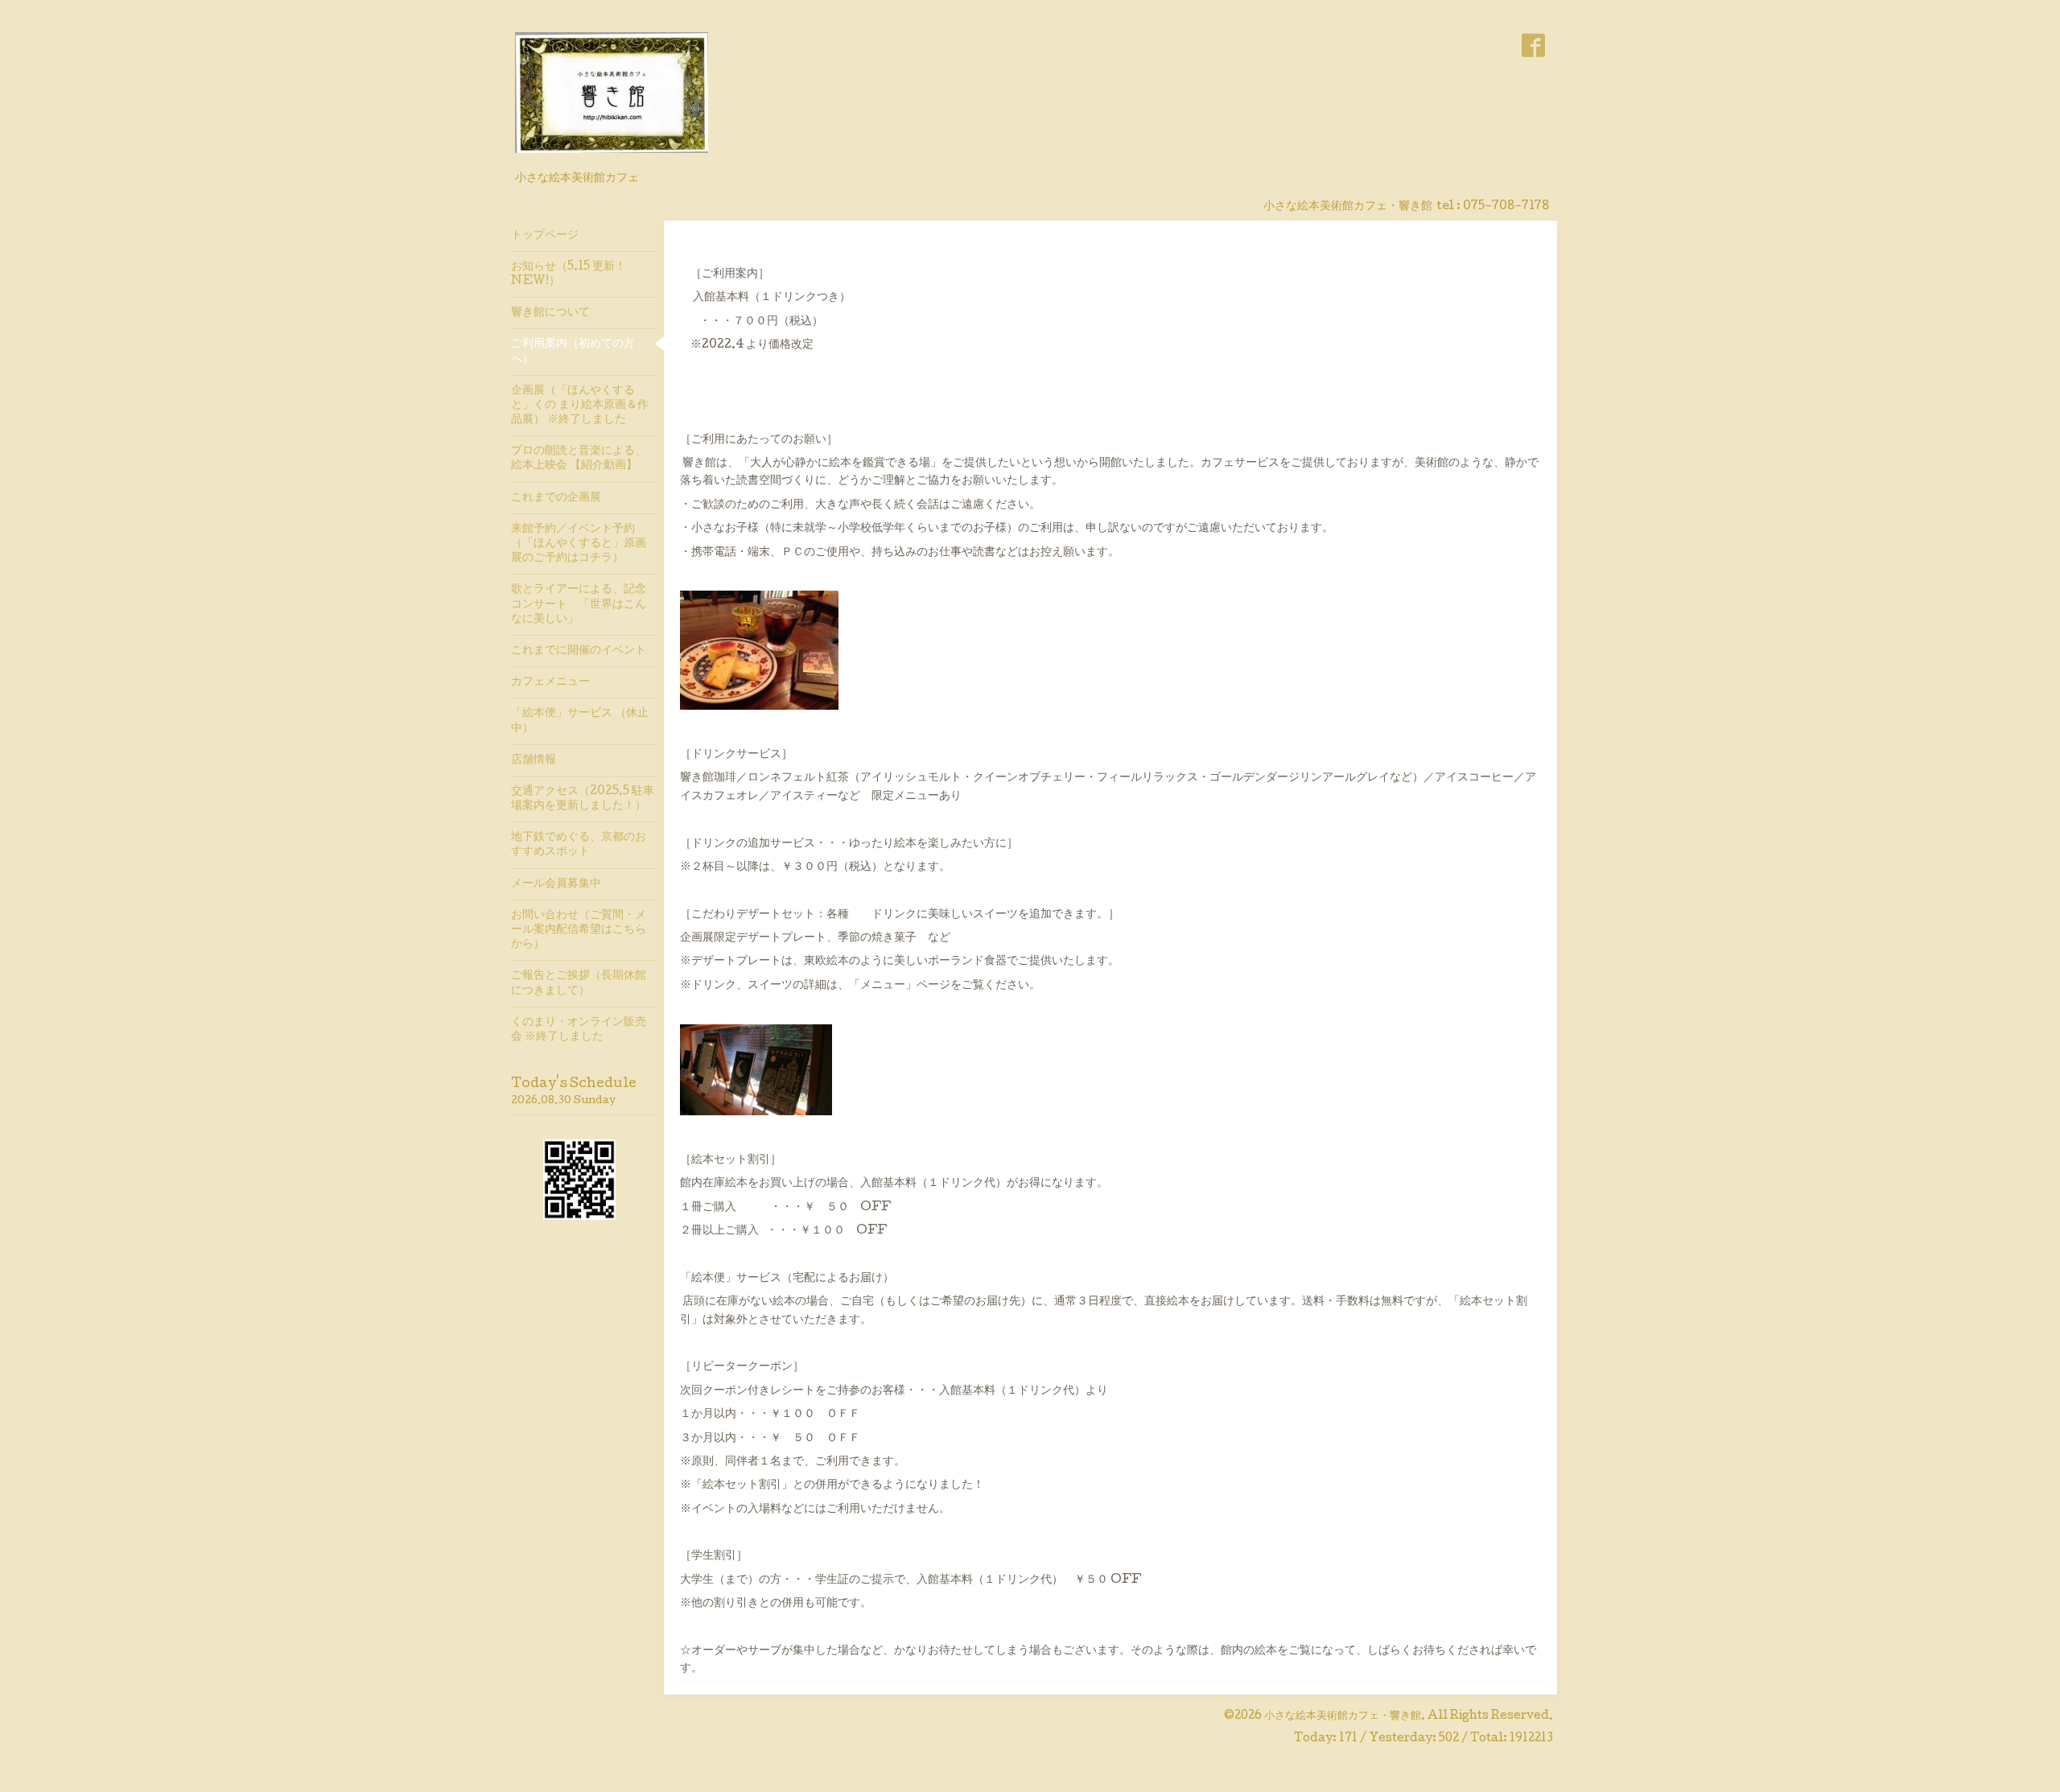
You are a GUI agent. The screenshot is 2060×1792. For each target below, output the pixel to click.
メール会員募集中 (556, 884)
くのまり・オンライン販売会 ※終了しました (579, 1030)
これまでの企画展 (556, 498)
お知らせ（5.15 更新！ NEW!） (569, 274)
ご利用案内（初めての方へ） (573, 352)
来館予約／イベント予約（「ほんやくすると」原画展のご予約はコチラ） (579, 544)
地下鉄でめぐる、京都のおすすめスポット (579, 845)
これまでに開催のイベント (579, 651)
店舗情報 (534, 760)
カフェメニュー (550, 682)
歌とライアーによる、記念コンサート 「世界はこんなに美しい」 (579, 604)
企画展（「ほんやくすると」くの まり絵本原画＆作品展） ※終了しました (580, 406)
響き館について (550, 313)
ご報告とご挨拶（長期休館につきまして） (579, 983)
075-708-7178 (1506, 207)
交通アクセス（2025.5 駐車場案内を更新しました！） (583, 799)
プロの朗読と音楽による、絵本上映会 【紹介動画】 (579, 459)
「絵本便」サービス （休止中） (580, 721)
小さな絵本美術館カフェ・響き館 (1343, 1716)
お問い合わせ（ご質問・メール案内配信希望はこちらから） (579, 930)
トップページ (545, 236)
